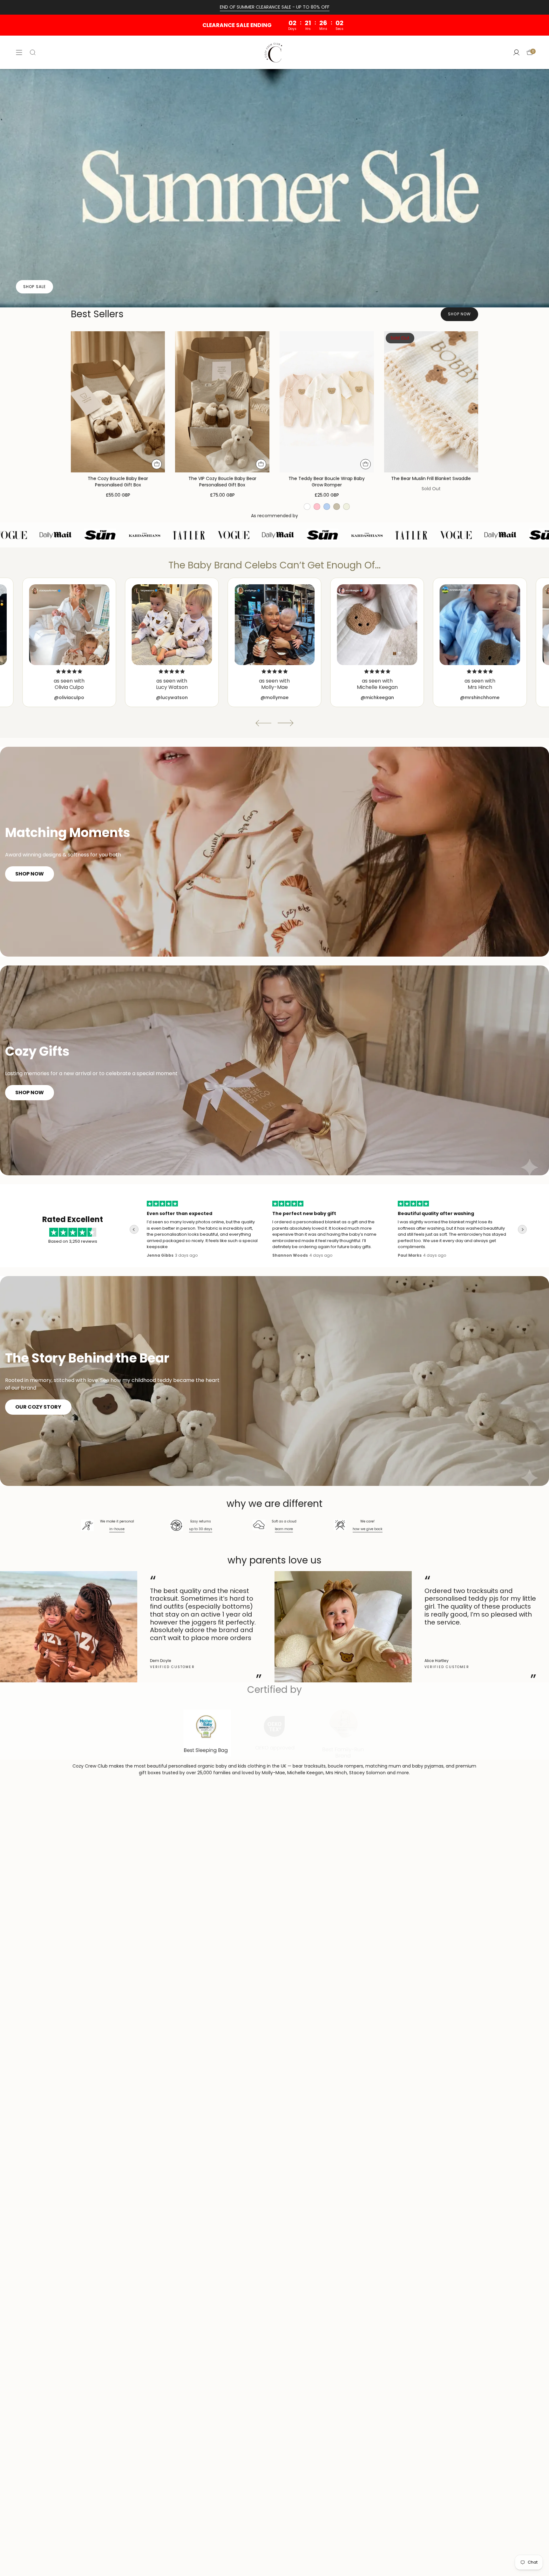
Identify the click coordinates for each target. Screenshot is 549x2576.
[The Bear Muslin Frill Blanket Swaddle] (431, 402)
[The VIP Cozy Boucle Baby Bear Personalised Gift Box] (222, 402)
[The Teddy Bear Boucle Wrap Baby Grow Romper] (327, 402)
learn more (284, 1529)
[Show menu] (19, 52)
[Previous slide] (263, 723)
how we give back (368, 1529)
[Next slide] (286, 723)
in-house (117, 1529)
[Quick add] (157, 464)
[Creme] (346, 507)
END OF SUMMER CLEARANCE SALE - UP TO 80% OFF (275, 7)
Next (539, 1627)
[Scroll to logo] (207, 1733)
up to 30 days (201, 1529)
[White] (307, 507)
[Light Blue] (327, 507)
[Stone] (337, 507)
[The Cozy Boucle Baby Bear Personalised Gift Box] (118, 402)
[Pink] (317, 507)
